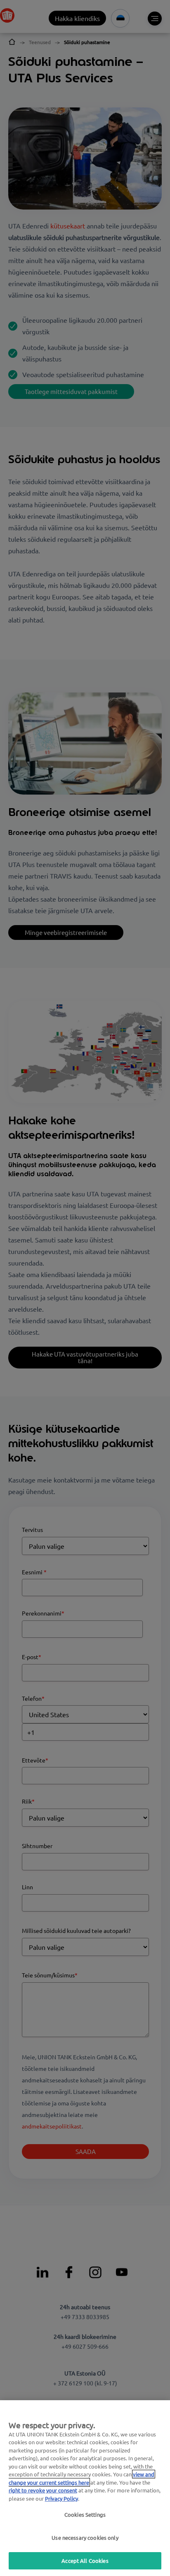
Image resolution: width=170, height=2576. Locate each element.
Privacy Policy (61, 2498)
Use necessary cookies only (85, 2538)
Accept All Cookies (85, 2561)
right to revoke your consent (43, 2490)
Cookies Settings (85, 2514)
